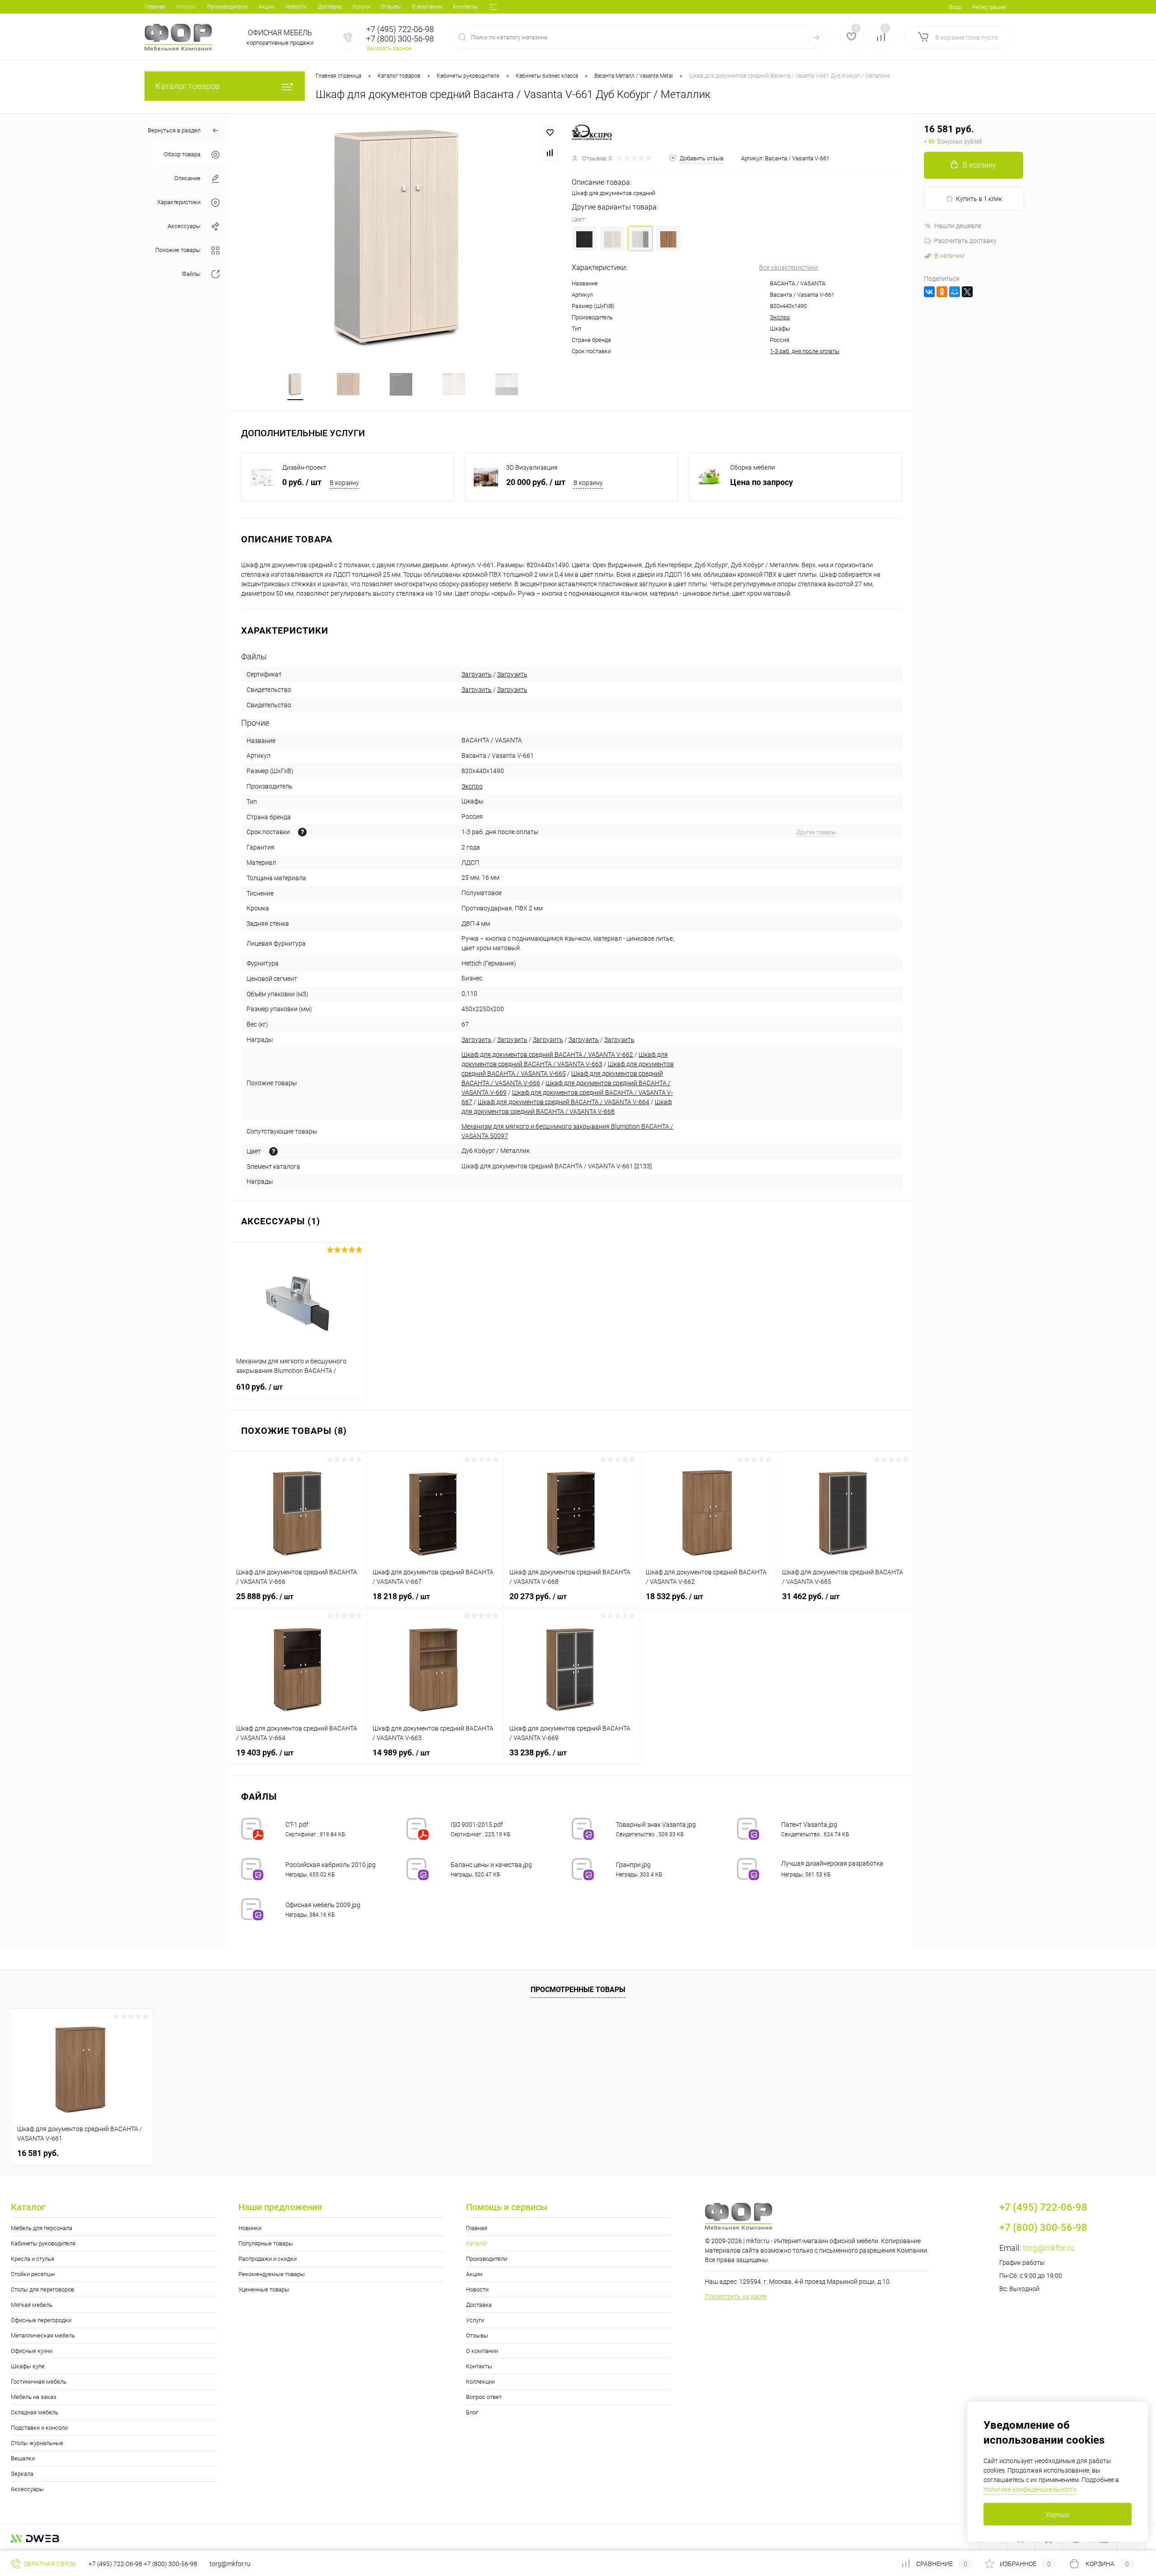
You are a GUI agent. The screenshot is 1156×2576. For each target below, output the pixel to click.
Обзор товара (182, 155)
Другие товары (816, 832)
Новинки (250, 2228)
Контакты (465, 7)
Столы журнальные (37, 2443)
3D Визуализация (532, 467)
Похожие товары (178, 250)
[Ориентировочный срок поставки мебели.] (302, 832)
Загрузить (477, 674)
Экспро (780, 317)
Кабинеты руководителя (43, 2243)
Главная (155, 7)
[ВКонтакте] (929, 292)
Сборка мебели (753, 467)
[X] (967, 292)
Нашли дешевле (958, 226)
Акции (266, 7)
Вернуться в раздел (174, 130)
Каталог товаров (187, 86)
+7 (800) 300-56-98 (170, 2564)
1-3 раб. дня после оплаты (805, 351)
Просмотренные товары (578, 1990)
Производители (227, 7)
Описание (187, 179)
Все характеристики (788, 267)
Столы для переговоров (42, 2289)
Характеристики (179, 203)
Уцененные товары (264, 2289)
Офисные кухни (32, 2351)
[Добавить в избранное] (550, 133)
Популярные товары (266, 2243)
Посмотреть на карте (736, 2296)
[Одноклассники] (942, 292)
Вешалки (23, 2458)
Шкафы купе (28, 2366)
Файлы (191, 274)
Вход (955, 7)
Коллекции (480, 2382)
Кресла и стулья (33, 2259)
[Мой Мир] (955, 292)
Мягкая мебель (32, 2305)
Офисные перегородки (41, 2320)
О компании (427, 7)
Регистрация (989, 7)
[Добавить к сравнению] (550, 153)
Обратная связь (49, 2564)
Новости (296, 7)
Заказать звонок (389, 48)
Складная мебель (35, 2412)
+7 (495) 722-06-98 (115, 2564)
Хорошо (1058, 2515)
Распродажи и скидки (268, 2259)
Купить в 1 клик (979, 199)
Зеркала (22, 2474)
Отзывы (391, 7)
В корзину (344, 483)
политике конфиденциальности (1030, 2489)
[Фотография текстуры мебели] (273, 1151)
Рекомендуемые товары (272, 2274)
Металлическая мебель (43, 2336)
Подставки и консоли (39, 2428)
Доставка (329, 7)
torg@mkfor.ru (1049, 2248)
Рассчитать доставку (965, 241)
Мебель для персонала (42, 2228)
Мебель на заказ (34, 2397)
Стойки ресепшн (33, 2274)
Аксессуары (184, 226)
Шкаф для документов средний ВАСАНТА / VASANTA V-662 (547, 1055)
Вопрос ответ (484, 2397)
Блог (472, 2412)
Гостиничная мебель (39, 2382)
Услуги (361, 7)
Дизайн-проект (304, 467)
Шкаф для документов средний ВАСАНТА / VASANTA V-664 (564, 1102)
